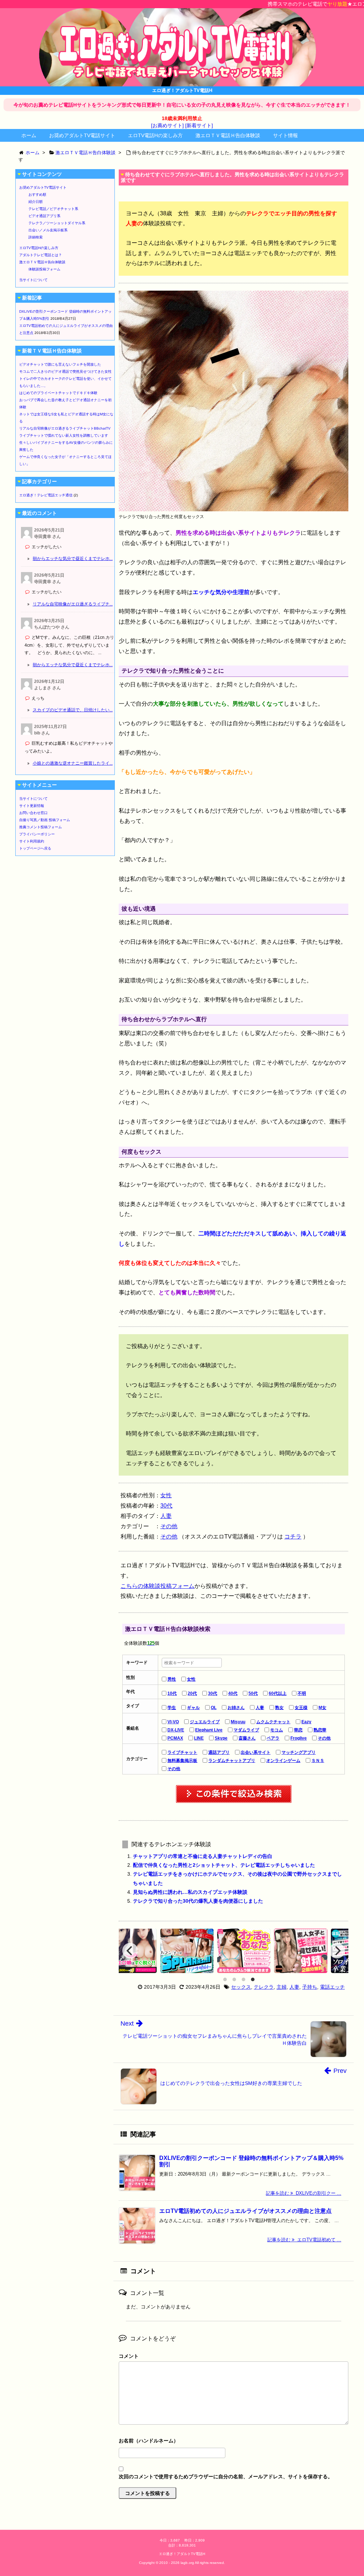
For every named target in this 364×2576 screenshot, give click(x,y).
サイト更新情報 (32, 806)
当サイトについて (33, 280)
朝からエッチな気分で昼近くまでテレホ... (73, 559)
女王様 (301, 1708)
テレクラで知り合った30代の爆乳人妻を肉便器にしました (198, 1901)
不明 (302, 1693)
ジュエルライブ (205, 1722)
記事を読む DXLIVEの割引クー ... (304, 2193)
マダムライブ (246, 1730)
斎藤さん (247, 1738)
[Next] (337, 1951)
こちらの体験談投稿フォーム (157, 1586)
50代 (253, 1693)
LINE (199, 1738)
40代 (233, 1693)
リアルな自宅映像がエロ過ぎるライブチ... (73, 604)
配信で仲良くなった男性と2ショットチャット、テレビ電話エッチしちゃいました (224, 1865)
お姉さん (236, 1708)
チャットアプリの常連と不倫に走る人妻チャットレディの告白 (203, 1856)
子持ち (310, 1987)
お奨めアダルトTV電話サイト (82, 135)
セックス (241, 1987)
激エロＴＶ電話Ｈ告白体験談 (228, 135)
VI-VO (173, 1722)
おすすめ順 (37, 195)
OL (214, 1708)
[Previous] (130, 1951)
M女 (322, 1708)
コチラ (293, 1537)
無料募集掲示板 (182, 1761)
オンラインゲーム (283, 1761)
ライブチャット (182, 1752)
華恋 (298, 1730)
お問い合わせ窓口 (33, 813)
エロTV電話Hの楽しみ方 (155, 135)
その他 (169, 1526)
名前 (234, 2442)
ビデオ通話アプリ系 (44, 216)
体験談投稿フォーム (44, 269)
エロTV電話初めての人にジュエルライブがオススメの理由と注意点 (245, 2211)
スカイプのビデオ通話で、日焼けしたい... (73, 710)
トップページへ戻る (35, 848)
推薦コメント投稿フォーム (41, 827)
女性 (166, 1495)
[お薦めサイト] (167, 125)
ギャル (193, 1708)
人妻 (166, 1516)
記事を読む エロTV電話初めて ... (304, 2240)
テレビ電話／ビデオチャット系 (53, 209)
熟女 (279, 1708)
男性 (172, 1679)
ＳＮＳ (318, 1761)
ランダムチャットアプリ (232, 1761)
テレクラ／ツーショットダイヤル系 (57, 223)
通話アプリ (219, 1752)
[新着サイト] (199, 125)
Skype (221, 1738)
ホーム (29, 135)
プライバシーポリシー (37, 834)
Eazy (306, 1722)
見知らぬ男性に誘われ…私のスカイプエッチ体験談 (190, 1892)
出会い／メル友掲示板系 (48, 230)
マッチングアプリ (299, 1752)
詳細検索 (36, 237)
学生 (172, 1708)
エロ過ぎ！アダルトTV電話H (182, 2554)
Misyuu (238, 1722)
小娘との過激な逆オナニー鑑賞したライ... (73, 763)
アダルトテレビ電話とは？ (41, 255)
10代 (172, 1693)
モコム (277, 1730)
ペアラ (273, 1738)
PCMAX (175, 1738)
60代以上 (278, 1693)
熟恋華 (320, 1730)
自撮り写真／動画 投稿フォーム (45, 820)
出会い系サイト (256, 1752)
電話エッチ (332, 1987)
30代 (166, 1506)
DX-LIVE (176, 1730)
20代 (192, 1693)
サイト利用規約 (32, 841)
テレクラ (264, 1987)
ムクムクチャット (273, 1722)
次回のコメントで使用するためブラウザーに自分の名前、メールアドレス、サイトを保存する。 (226, 2477)
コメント (129, 2356)
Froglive (299, 1738)
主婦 (282, 1987)
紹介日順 (36, 202)
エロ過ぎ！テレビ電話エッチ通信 (46, 495)
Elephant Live (209, 1730)
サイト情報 (285, 135)
